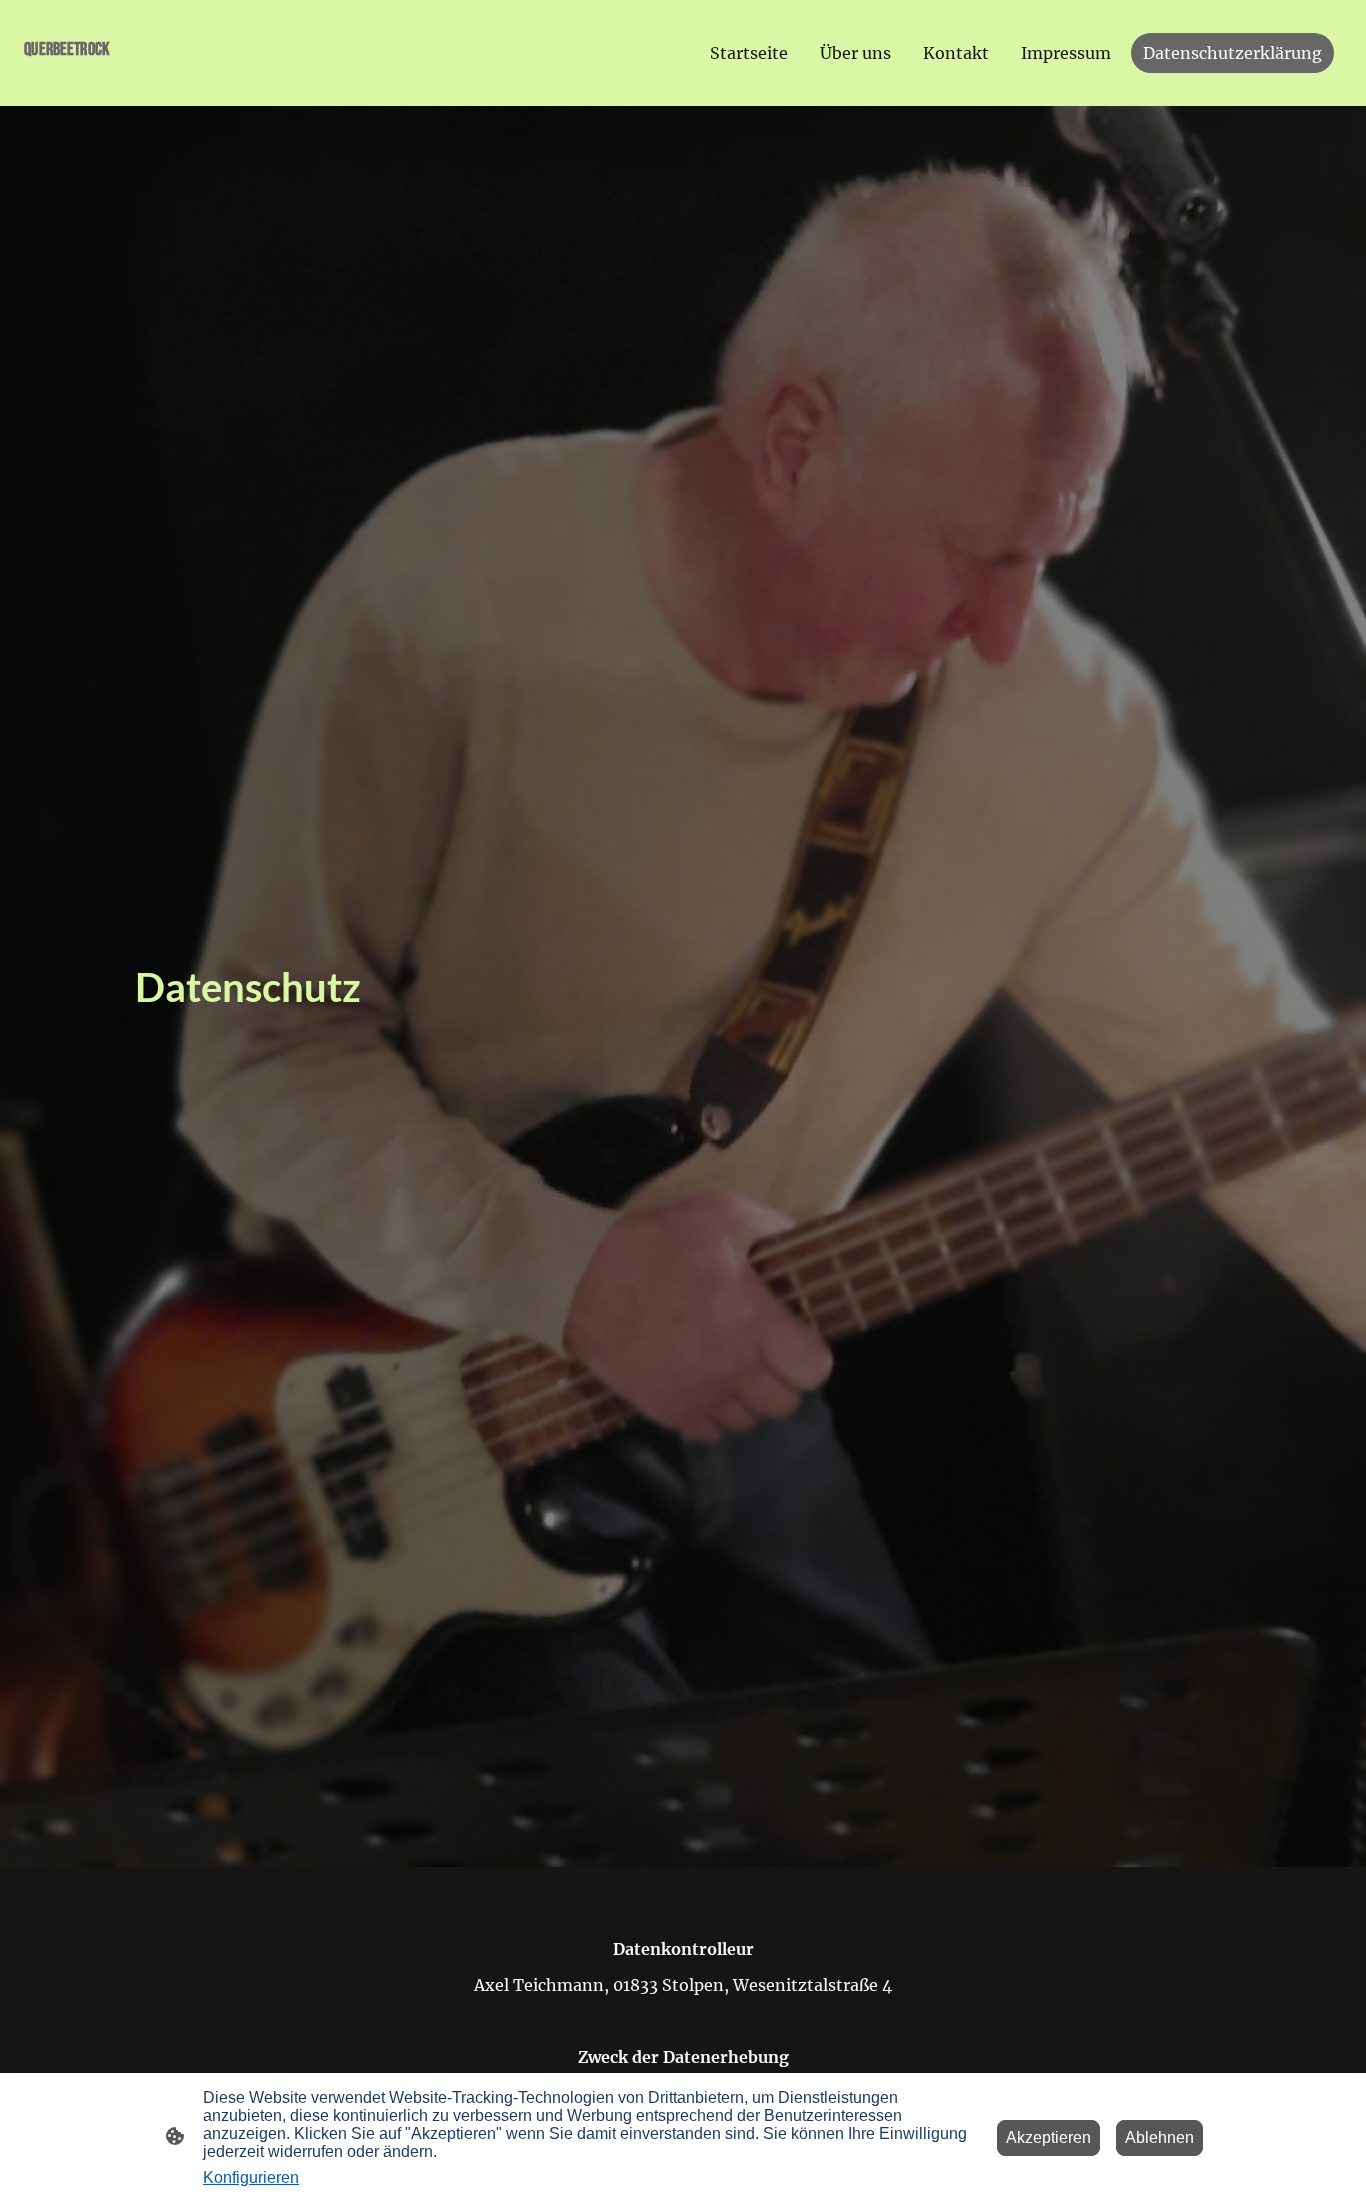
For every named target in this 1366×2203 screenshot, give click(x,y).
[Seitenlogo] (127, 81)
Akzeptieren (1048, 2137)
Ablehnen (1159, 2137)
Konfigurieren (251, 2177)
